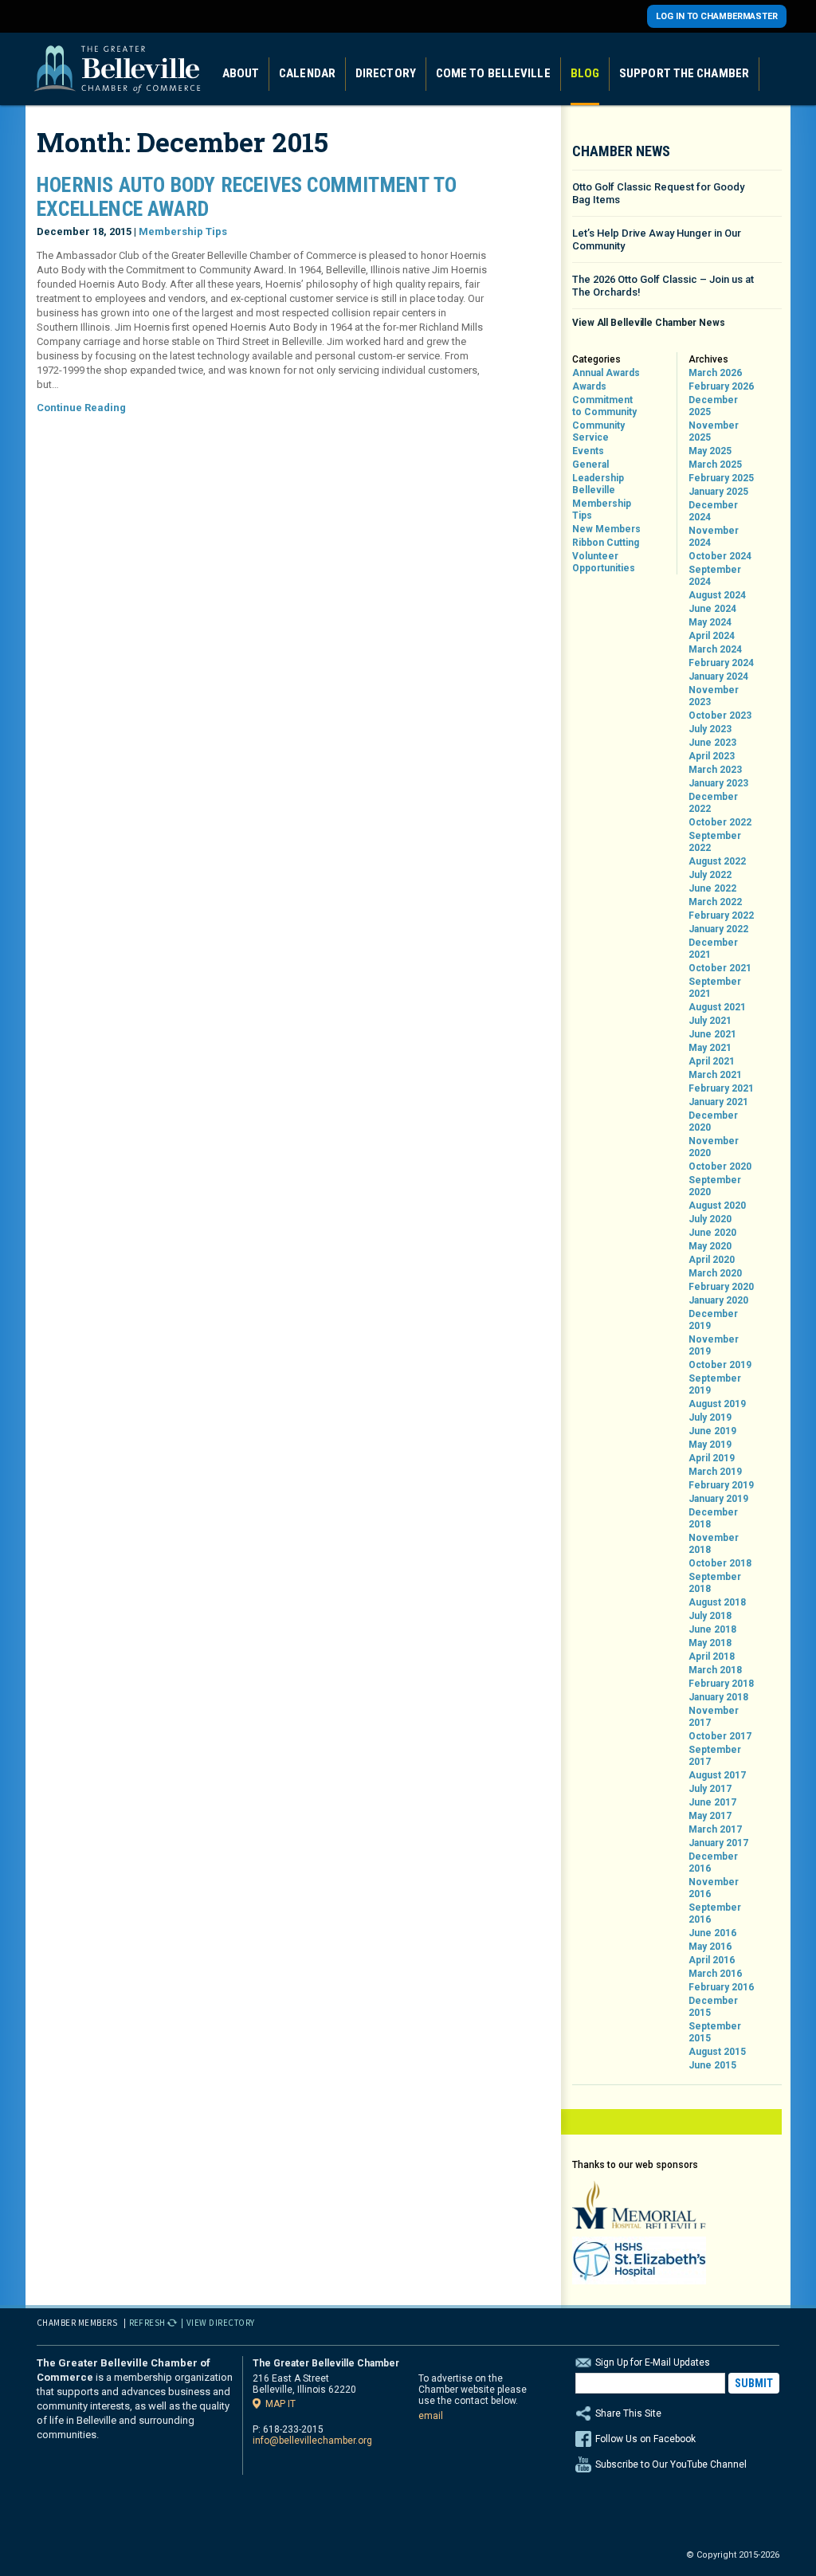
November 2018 (714, 1544)
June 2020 (712, 1233)
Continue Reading (81, 408)
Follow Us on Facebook (645, 2439)
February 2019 (721, 1485)
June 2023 (712, 743)
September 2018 (715, 1583)
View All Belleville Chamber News (649, 323)
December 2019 (713, 1320)
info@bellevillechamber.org (312, 2441)
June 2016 (712, 1933)
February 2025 (721, 478)
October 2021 (720, 968)
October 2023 (720, 716)
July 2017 (710, 1789)
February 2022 (721, 916)
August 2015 (717, 2052)
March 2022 (715, 902)
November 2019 (714, 1345)
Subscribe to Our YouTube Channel (671, 2464)
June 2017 (712, 1802)
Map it (280, 2403)
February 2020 (721, 1287)
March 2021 (715, 1075)
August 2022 (717, 861)
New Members (606, 529)
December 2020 (713, 1121)
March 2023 (715, 770)
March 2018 (715, 1670)
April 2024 (712, 636)
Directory (386, 73)
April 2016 (712, 1960)
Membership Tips (183, 231)
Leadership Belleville (598, 484)
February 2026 (721, 386)
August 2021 (717, 1007)
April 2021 (712, 1061)
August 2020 (717, 1206)
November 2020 (714, 1147)
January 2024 (718, 676)
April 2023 (712, 756)
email (431, 2416)
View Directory (221, 2323)
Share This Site (628, 2413)
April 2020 (712, 1260)
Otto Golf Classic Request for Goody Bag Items (658, 193)
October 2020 (720, 1166)
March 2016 (715, 1974)
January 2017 (718, 1843)
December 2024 (713, 511)
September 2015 (715, 2032)
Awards (589, 386)
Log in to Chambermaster (717, 16)
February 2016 (721, 1987)
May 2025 (710, 451)
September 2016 (715, 1913)
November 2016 (714, 1888)
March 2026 (715, 373)
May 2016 (710, 1947)
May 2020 (710, 1246)
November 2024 (714, 537)
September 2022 (715, 842)
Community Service (598, 431)
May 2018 (710, 1643)
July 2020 (710, 1219)
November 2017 (714, 1717)
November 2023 (714, 696)
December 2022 (713, 803)
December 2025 (713, 406)
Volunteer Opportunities (604, 562)
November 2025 (714, 431)
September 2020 (715, 1186)
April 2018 (712, 1657)
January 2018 (718, 1697)
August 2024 (717, 595)
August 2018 (717, 1602)
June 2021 (712, 1034)
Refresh (148, 2323)
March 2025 (715, 465)
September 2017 (715, 1756)
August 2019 (717, 1404)
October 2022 (720, 822)
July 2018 (710, 1616)
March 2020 (715, 1273)
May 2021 (710, 1048)
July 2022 (710, 875)
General (590, 465)
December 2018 (713, 1518)
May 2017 (710, 1816)
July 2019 (710, 1417)
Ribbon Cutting (606, 543)
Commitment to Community (604, 406)
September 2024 (715, 576)
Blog (585, 73)
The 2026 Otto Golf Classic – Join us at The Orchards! (663, 286)
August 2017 (717, 1775)
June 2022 (712, 888)
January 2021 (718, 1102)
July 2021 (710, 1021)
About (241, 73)
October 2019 (720, 1365)
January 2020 (718, 1300)
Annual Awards (606, 373)
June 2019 (712, 1431)
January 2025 (718, 492)
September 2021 (715, 988)
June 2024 (712, 609)
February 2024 (721, 663)
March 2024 (715, 649)
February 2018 (721, 1684)
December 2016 (713, 1862)
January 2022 (718, 929)
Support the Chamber (684, 73)
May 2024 (710, 622)
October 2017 (720, 1736)
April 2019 (712, 1458)
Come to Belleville (493, 73)
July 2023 (710, 729)
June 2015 (712, 2065)
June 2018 (712, 1629)
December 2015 (713, 2007)
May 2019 (710, 1445)
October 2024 (720, 556)
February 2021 (721, 1088)
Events (588, 451)
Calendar (307, 73)
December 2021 (713, 949)
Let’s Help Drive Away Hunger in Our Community (657, 239)
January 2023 (718, 783)
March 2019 (715, 1472)
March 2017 (715, 1829)
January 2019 (718, 1499)
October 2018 (720, 1563)
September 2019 (715, 1384)
